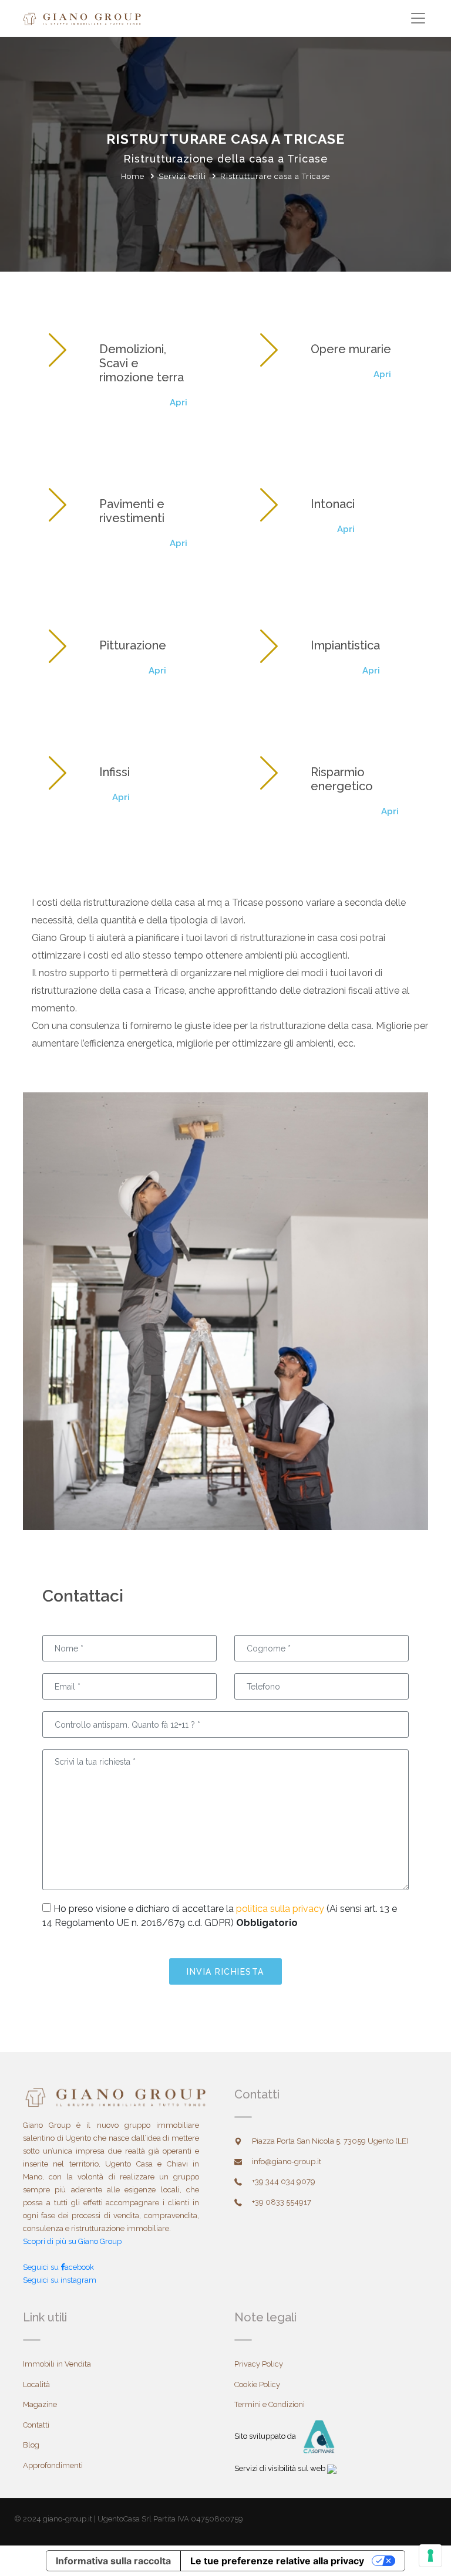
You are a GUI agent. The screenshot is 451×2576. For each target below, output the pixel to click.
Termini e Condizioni (270, 2404)
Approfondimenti (53, 2465)
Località (36, 2384)
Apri (179, 402)
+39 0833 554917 (282, 2202)
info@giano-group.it (287, 2162)
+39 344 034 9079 (284, 2181)
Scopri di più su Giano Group (72, 2241)
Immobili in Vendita (57, 2364)
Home (133, 176)
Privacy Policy (259, 2364)
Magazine (40, 2404)
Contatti (36, 2425)
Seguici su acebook (58, 2267)
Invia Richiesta (225, 1972)
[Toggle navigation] (418, 18)
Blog (31, 2445)
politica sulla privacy (280, 1909)
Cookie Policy (257, 2384)
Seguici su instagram (60, 2280)
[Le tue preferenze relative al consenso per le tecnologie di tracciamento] (430, 2555)
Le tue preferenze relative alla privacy (277, 2561)
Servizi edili (182, 176)
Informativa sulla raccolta (113, 2561)
